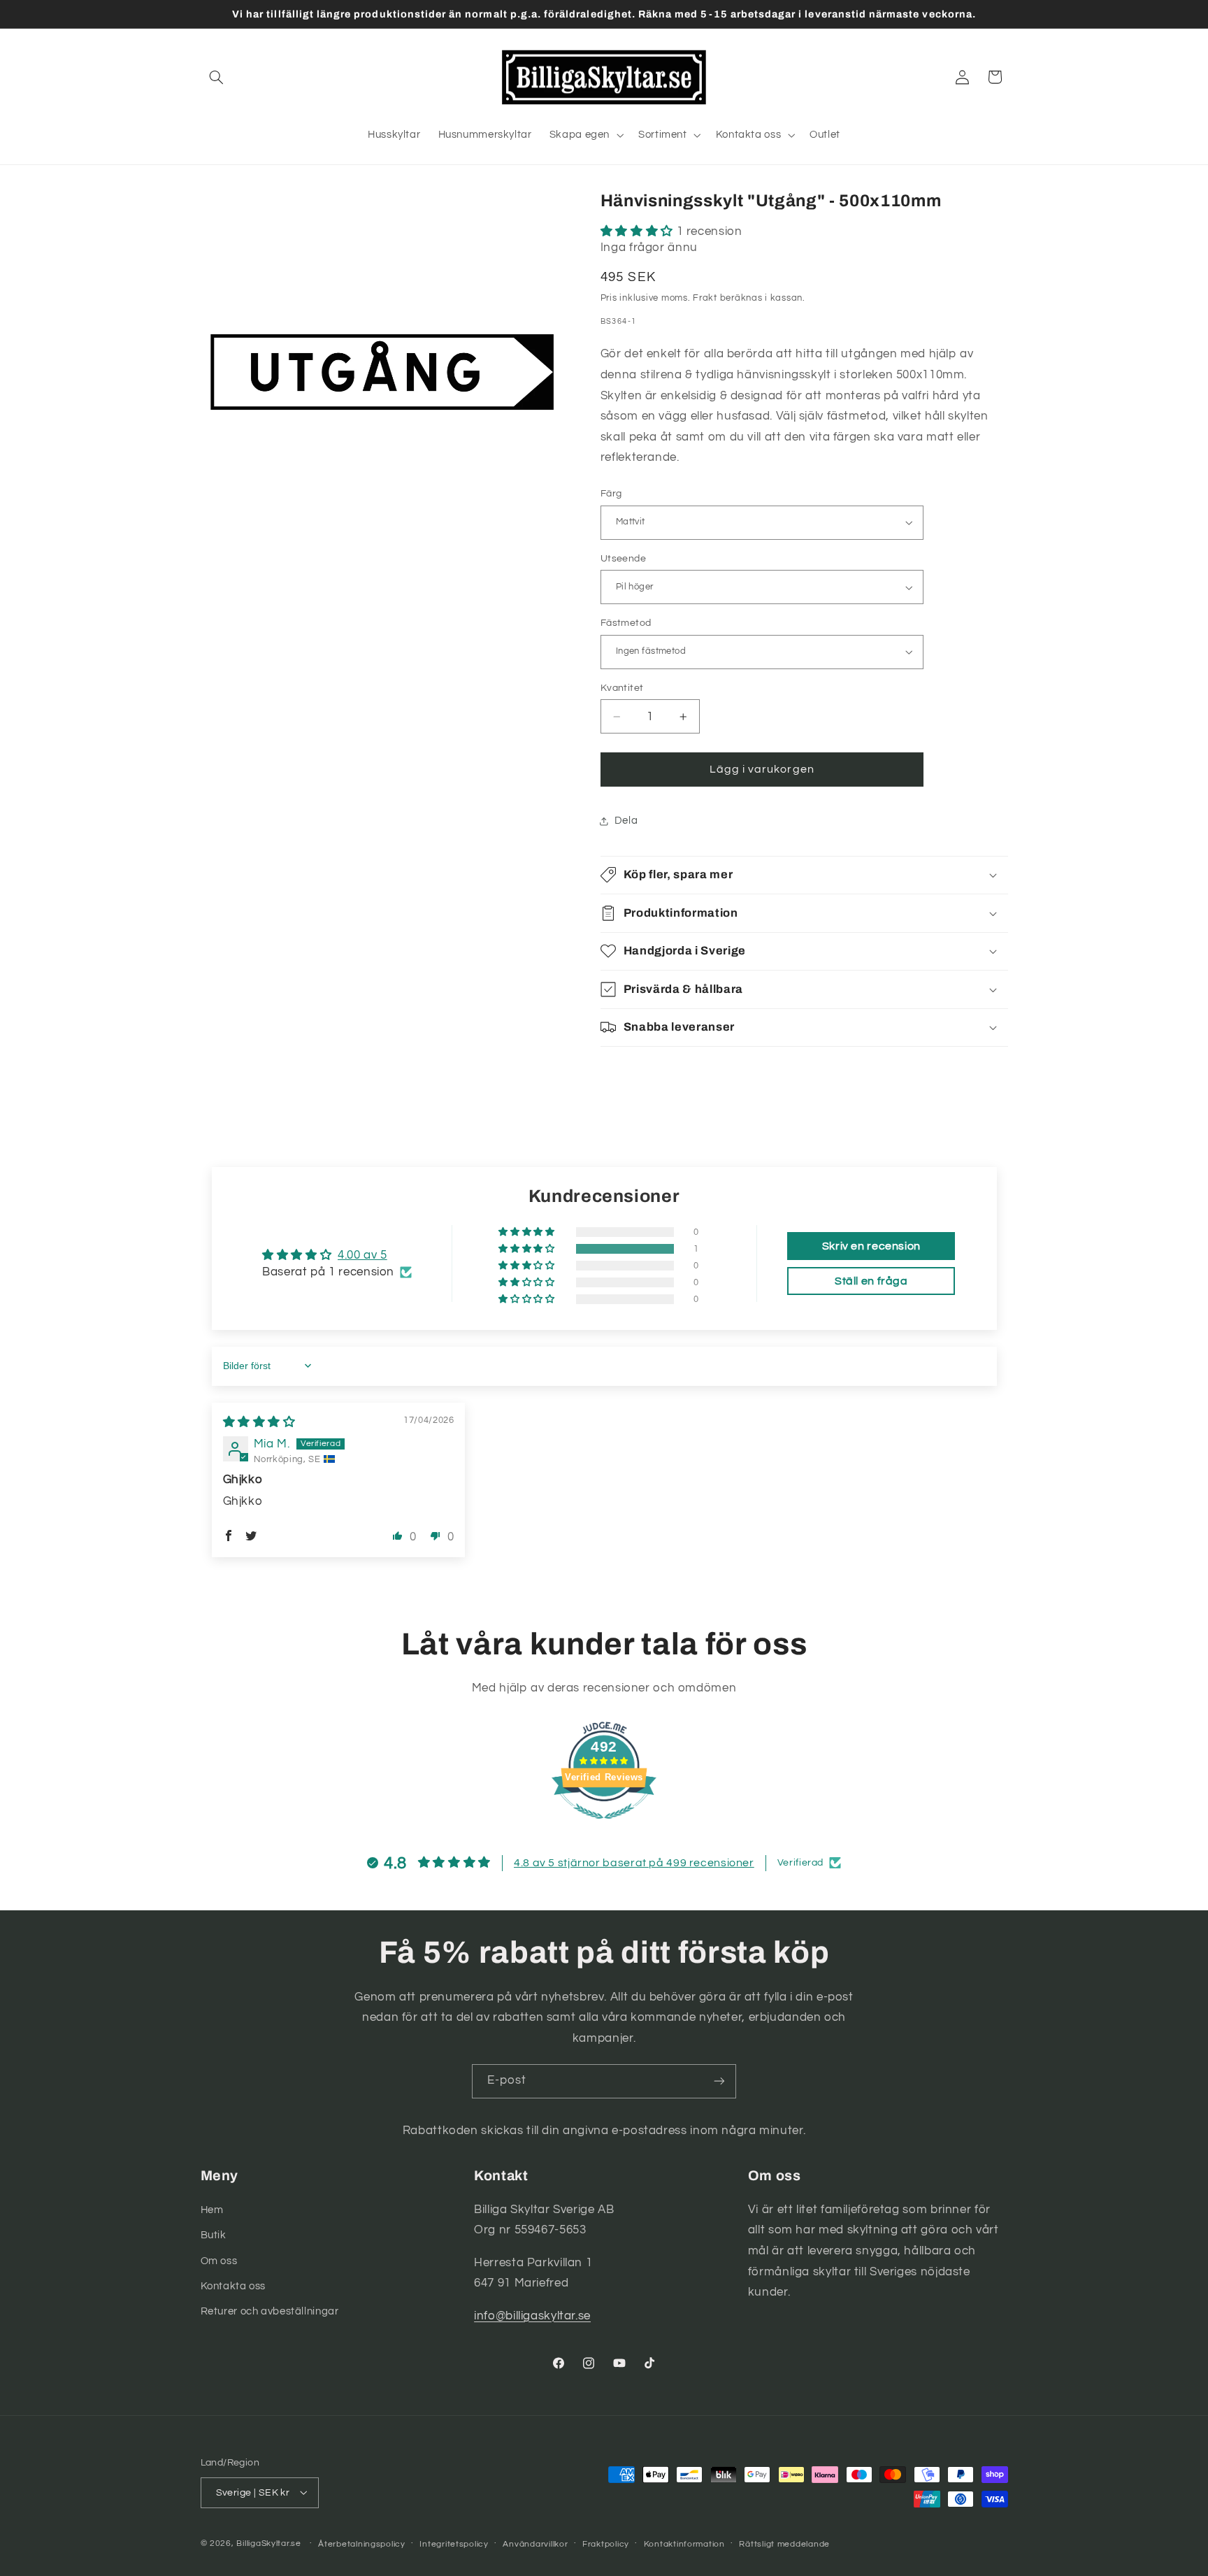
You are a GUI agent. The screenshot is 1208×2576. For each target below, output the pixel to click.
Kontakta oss (233, 2285)
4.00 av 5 (362, 1255)
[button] (217, 77)
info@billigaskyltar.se (532, 2315)
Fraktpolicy (606, 2543)
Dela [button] (626, 821)
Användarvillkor (535, 2543)
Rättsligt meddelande (784, 2543)
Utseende (623, 559)
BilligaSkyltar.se (269, 2543)
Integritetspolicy (454, 2543)
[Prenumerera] (719, 2081)
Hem (212, 2209)
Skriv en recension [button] (871, 1246)
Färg (611, 494)
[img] (259, 1422)
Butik (214, 2234)
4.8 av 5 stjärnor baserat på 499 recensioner (634, 1863)
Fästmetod (626, 623)
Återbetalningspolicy (362, 2543)
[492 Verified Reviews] (604, 1826)
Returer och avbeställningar (270, 2311)
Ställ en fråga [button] (871, 1281)
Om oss (219, 2260)
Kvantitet (622, 688)
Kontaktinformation (684, 2543)
